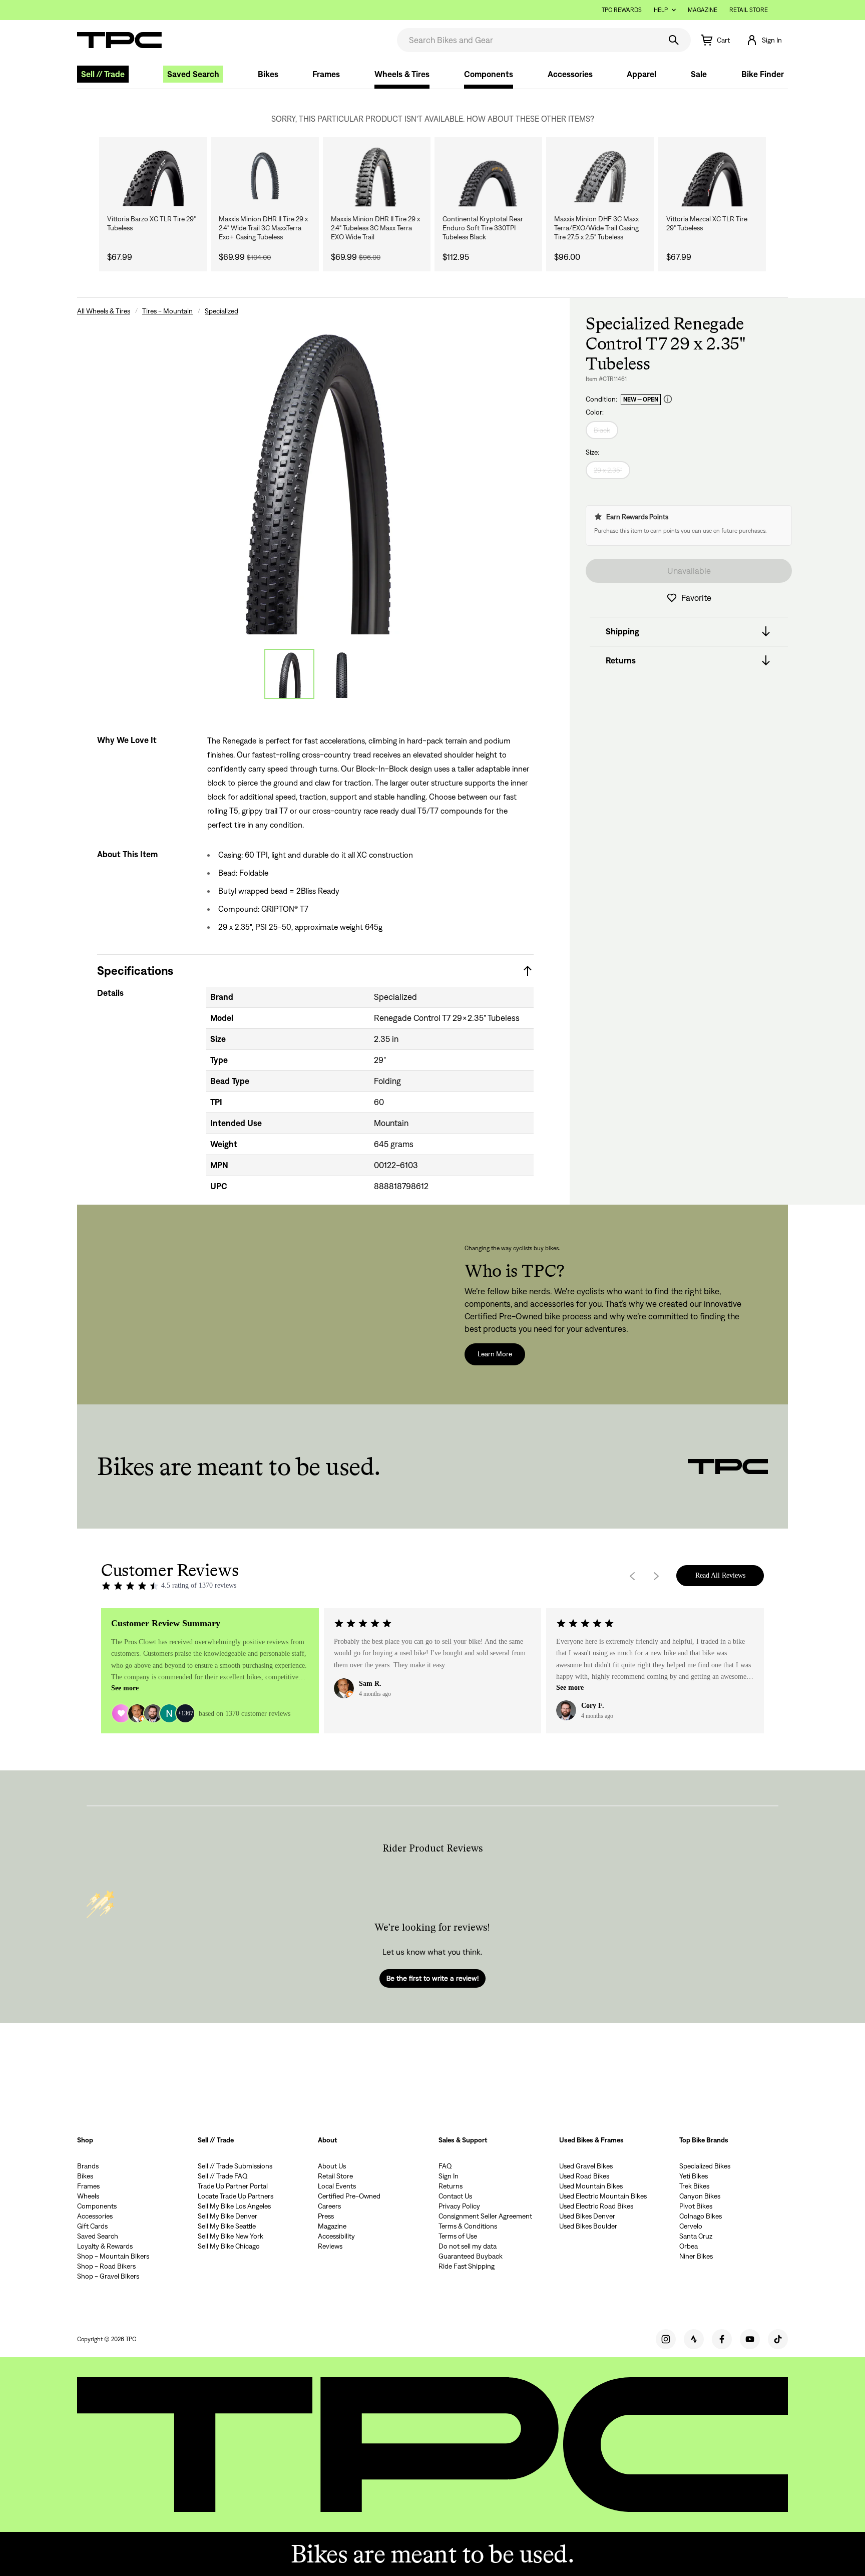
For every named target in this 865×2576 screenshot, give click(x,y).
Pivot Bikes (696, 2206)
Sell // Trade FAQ (223, 2176)
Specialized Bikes (705, 2166)
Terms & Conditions (468, 2226)
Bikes (268, 74)
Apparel (641, 74)
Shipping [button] (622, 631)
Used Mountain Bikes (591, 2186)
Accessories (570, 74)
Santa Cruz (696, 2236)
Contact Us (455, 2196)
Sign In (449, 2176)
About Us (332, 2166)
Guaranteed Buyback (471, 2256)
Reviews (330, 2246)
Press (326, 2216)
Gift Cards (92, 2226)
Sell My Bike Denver (228, 2216)
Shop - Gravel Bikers (108, 2276)
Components (489, 74)
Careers (329, 2206)
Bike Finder (763, 74)
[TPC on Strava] (694, 2339)
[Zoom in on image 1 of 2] (315, 475)
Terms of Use (458, 2236)
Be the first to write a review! (432, 1978)
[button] (764, 40)
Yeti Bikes (694, 2176)
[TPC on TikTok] (778, 2339)
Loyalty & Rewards (105, 2246)
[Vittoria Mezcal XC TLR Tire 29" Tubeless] (712, 176)
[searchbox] (528, 40)
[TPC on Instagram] (666, 2339)
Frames (326, 74)
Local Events (337, 2186)
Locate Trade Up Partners (236, 2196)
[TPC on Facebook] (722, 2339)
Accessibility (336, 2236)
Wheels (88, 2196)
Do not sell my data (468, 2246)
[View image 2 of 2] (341, 674)
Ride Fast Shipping (467, 2266)
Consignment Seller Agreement (485, 2216)
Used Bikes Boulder (588, 2226)
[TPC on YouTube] (750, 2339)
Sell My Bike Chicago (229, 2246)
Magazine (703, 10)
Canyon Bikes (700, 2196)
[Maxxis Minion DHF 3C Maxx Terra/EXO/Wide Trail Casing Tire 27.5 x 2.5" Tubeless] (600, 176)
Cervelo (691, 2226)
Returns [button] (621, 660)
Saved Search (193, 74)
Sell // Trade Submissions (235, 2166)
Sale (699, 74)
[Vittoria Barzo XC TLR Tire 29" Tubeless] (153, 176)
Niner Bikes (696, 2256)
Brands (88, 2166)
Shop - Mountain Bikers (113, 2256)
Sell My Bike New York (231, 2236)
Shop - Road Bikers (106, 2266)
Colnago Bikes (701, 2216)
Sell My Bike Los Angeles (234, 2206)
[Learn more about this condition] (668, 399)
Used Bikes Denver (587, 2216)
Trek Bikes (694, 2186)
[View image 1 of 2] (289, 674)
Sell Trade (103, 74)
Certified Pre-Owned (349, 2196)
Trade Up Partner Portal (233, 2186)
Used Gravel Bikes (586, 2166)
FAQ (445, 2166)
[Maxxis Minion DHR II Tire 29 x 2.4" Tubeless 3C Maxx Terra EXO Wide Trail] (377, 176)
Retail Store (749, 10)
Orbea (689, 2246)
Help (661, 10)
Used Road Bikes (584, 2176)
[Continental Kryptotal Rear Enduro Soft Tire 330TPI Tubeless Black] (488, 176)
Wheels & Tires (402, 74)
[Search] (674, 40)
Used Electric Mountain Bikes (603, 2196)
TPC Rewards (622, 10)
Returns (451, 2186)
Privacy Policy (459, 2206)
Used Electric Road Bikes (596, 2206)
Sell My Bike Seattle (227, 2226)
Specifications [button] (135, 971)
